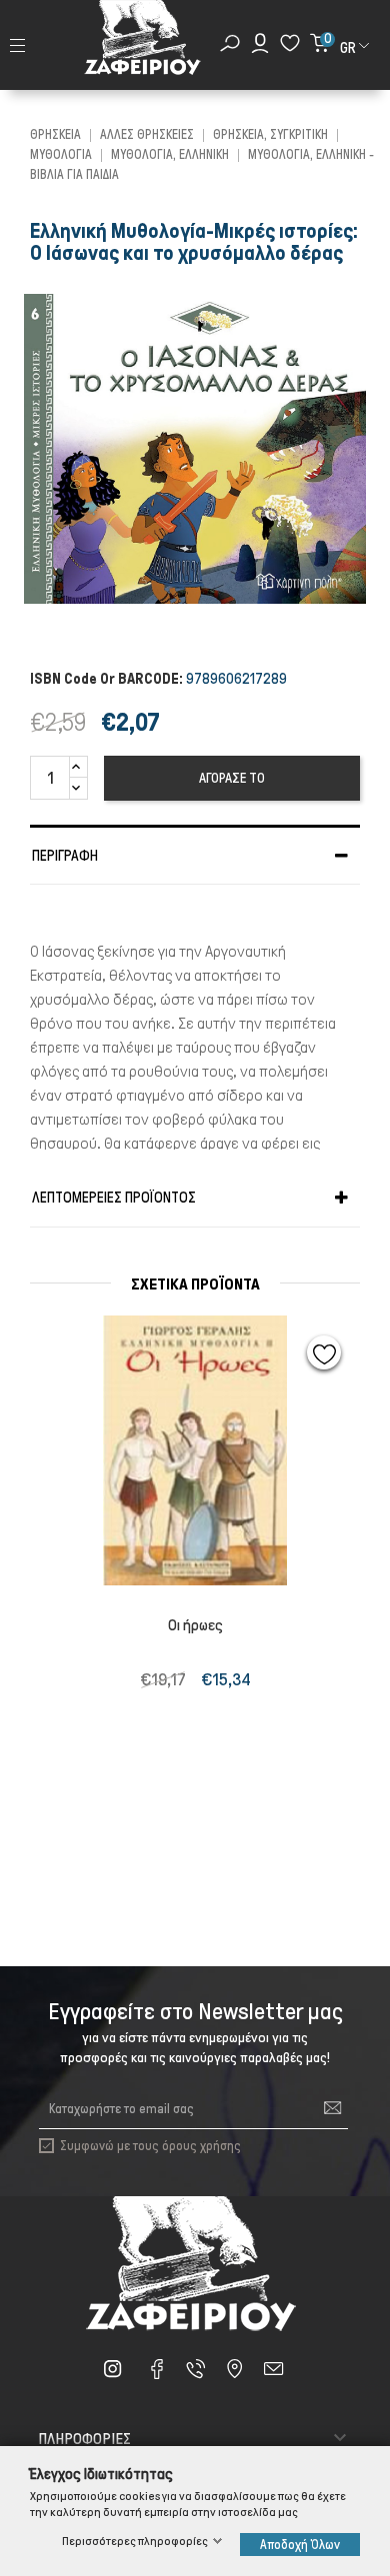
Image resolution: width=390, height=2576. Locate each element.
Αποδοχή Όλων (300, 2545)
